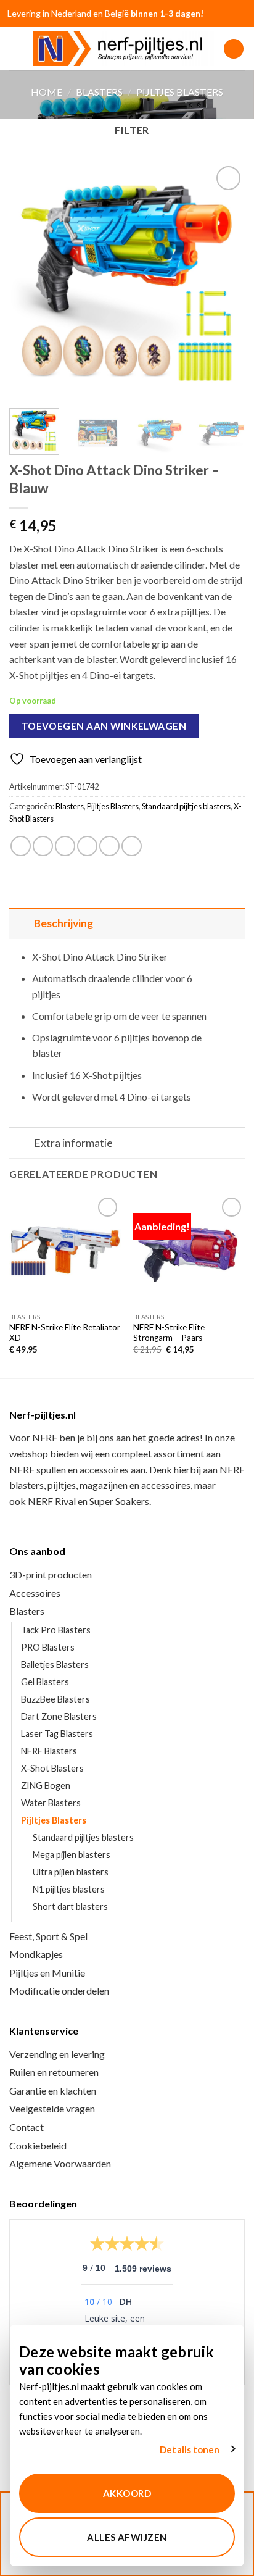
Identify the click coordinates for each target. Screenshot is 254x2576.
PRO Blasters (48, 1647)
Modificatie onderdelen (59, 1990)
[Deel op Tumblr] (132, 846)
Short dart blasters (70, 1907)
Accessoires (35, 1593)
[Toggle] (21, 923)
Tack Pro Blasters (56, 1630)
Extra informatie (73, 1143)
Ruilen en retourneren (54, 2072)
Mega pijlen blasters (72, 1855)
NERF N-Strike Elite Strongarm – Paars (169, 1333)
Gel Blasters (45, 1682)
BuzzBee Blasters (55, 1699)
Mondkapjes (36, 1954)
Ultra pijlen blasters (71, 1872)
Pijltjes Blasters (180, 92)
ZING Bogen (46, 1786)
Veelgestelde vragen (52, 2108)
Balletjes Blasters (55, 1665)
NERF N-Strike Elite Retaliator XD (65, 1333)
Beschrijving (63, 923)
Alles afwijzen (127, 2537)
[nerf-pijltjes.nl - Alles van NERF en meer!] (124, 49)
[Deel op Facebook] (43, 846)
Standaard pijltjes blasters (186, 806)
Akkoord (127, 2493)
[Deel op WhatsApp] (21, 846)
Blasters (99, 92)
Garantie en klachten (53, 2090)
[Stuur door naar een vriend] (87, 846)
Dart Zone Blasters (59, 1716)
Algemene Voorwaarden (60, 2163)
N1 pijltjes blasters (69, 1889)
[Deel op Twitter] (65, 846)
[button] (17, 48)
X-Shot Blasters (52, 1768)
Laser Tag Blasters (57, 1734)
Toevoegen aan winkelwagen (104, 726)
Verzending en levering (57, 2054)
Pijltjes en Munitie (47, 1973)
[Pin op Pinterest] (109, 846)
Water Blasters (51, 1803)
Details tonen (190, 2449)
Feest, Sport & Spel (48, 1936)
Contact (27, 2127)
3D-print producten (51, 1574)
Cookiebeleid (38, 2145)
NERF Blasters (49, 1751)
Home (47, 92)
